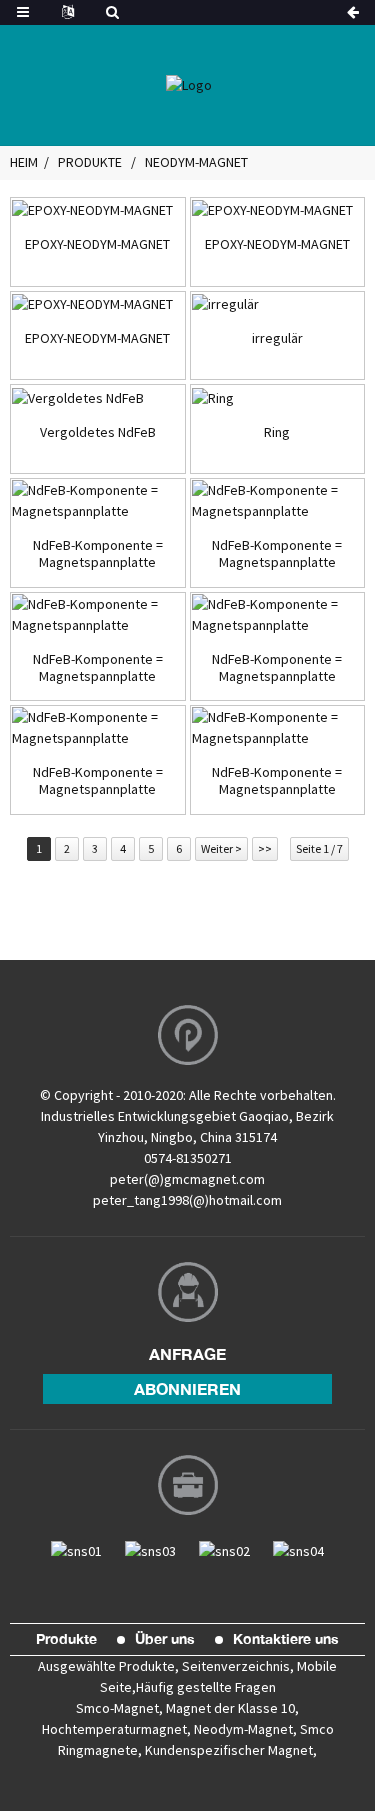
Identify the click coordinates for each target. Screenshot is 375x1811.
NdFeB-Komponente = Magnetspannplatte (98, 554)
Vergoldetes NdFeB (98, 432)
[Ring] (278, 397)
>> (265, 848)
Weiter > (221, 848)
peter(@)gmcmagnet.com (187, 1179)
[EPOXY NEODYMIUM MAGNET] (98, 210)
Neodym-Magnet (196, 162)
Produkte (90, 162)
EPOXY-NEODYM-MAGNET (97, 244)
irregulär (277, 338)
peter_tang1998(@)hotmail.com (187, 1200)
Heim (24, 162)
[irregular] (278, 304)
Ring (277, 432)
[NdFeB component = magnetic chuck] (98, 501)
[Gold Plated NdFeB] (98, 397)
